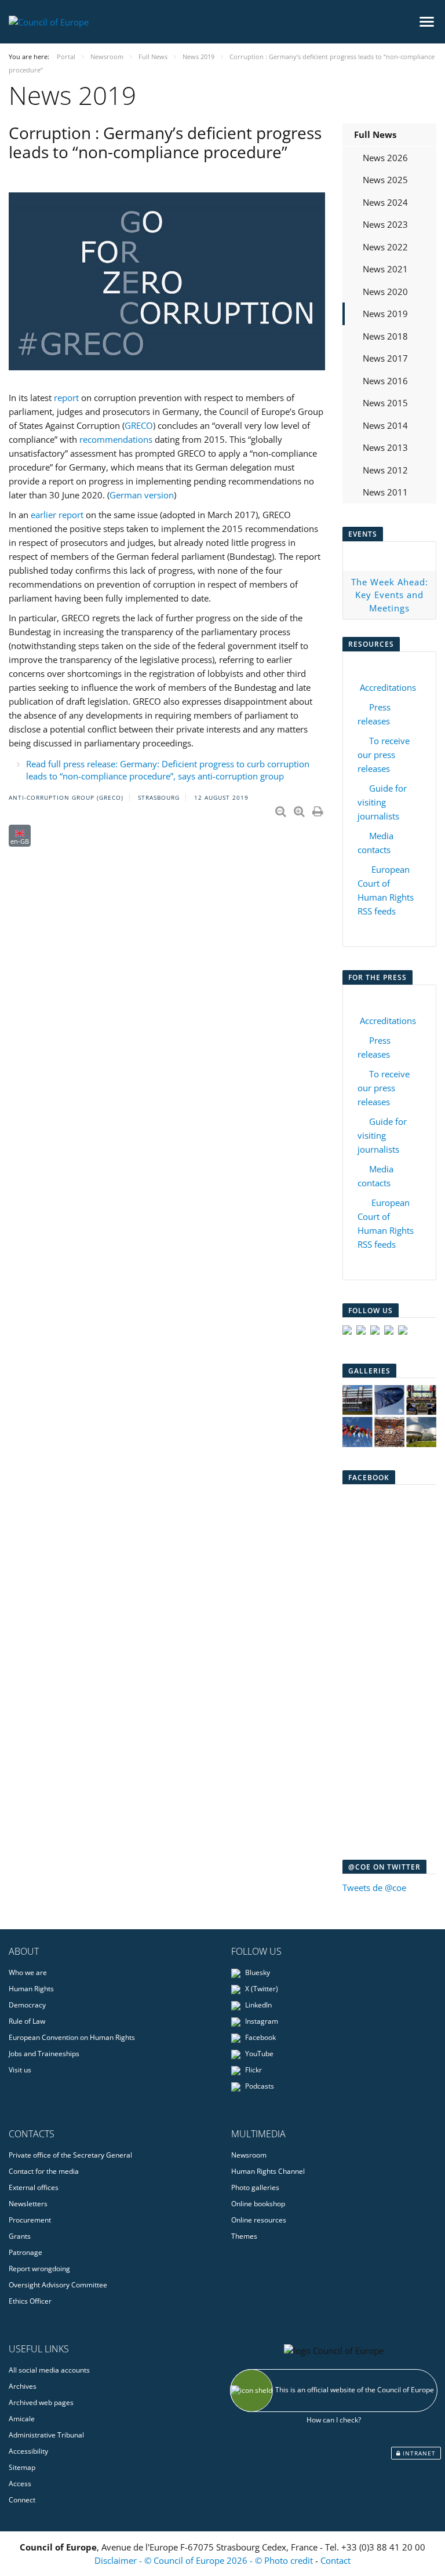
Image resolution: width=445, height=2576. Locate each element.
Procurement (30, 2220)
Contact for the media (44, 2171)
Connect (22, 2500)
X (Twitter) (261, 1989)
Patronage (25, 2252)
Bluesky (257, 1972)
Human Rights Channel (268, 2171)
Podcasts (259, 2086)
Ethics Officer (30, 2301)
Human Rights (31, 1989)
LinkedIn (258, 2005)
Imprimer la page (319, 809)
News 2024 (385, 202)
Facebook (260, 2037)
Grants (20, 2236)
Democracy (27, 2005)
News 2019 (385, 314)
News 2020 (385, 292)
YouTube (258, 2054)
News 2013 (385, 447)
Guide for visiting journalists (382, 802)
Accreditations (388, 687)
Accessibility (28, 2451)
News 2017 (385, 358)
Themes (244, 2236)
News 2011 (385, 492)
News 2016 (385, 381)
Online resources (259, 2220)
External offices (34, 2187)
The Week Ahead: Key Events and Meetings (390, 595)
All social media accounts (49, 2370)
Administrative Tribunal (46, 2435)
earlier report (57, 515)
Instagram (261, 2021)
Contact (335, 2560)
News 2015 (385, 403)
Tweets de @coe (374, 1888)
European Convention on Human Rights (72, 2037)
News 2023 (385, 224)
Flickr (253, 2070)
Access (20, 2484)
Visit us (20, 2070)
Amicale (22, 2419)
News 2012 (385, 470)
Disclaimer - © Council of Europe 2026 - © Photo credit (205, 2560)
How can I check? (334, 2420)
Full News (375, 134)
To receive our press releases (384, 755)
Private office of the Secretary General (70, 2155)
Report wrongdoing (39, 2269)
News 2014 (385, 425)
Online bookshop (258, 2204)
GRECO (139, 425)
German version (142, 495)
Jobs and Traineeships (44, 2054)
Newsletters (28, 2204)
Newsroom (249, 2155)
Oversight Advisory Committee (58, 2285)
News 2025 (385, 180)
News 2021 (385, 269)
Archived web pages (41, 2402)
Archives (23, 2386)
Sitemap (22, 2467)
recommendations (116, 439)
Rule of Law (27, 2021)
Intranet (418, 2453)
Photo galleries (255, 2187)
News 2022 (385, 247)
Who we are (28, 1972)
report (66, 398)
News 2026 (385, 158)
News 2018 (385, 336)
